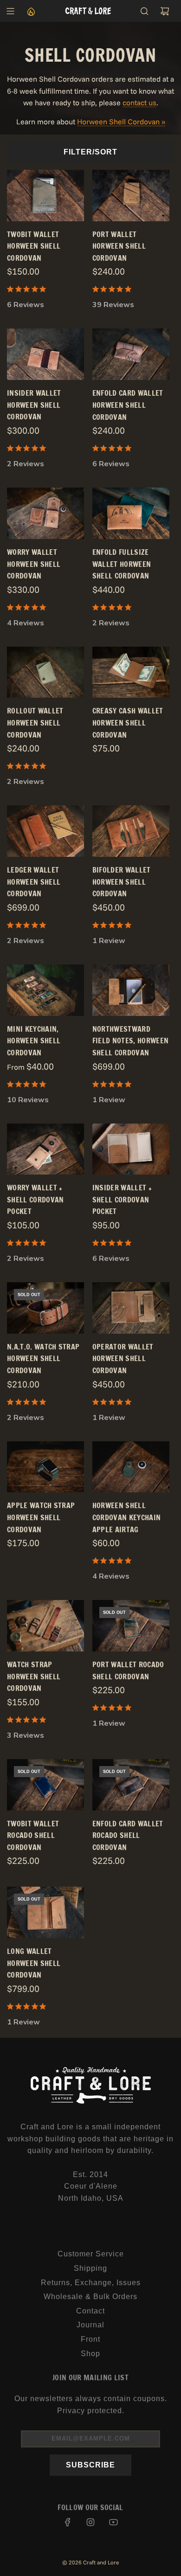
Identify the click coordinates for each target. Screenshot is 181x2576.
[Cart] (165, 11)
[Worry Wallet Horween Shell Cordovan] (45, 513)
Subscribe (90, 2465)
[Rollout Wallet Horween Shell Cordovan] (45, 672)
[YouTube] (113, 2522)
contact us (139, 103)
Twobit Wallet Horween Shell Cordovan (34, 246)
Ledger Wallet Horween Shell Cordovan (34, 882)
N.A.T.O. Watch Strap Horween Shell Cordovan (43, 1359)
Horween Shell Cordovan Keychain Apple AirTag (126, 1517)
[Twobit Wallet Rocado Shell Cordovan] (45, 1785)
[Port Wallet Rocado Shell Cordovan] (131, 1626)
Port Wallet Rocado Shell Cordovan (128, 1670)
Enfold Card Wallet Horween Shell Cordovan (128, 405)
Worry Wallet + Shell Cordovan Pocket (35, 1199)
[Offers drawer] (31, 11)
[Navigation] (10, 11)
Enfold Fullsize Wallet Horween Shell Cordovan (122, 564)
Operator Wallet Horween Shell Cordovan (123, 1359)
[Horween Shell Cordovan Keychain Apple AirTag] (131, 1467)
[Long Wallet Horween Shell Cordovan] (45, 1912)
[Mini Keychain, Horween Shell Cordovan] (45, 990)
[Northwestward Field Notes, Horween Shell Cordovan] (131, 990)
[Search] (144, 11)
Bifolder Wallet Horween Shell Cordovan (122, 882)
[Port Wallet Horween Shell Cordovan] (131, 196)
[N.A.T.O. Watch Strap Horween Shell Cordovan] (45, 1308)
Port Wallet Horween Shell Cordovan (119, 246)
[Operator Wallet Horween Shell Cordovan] (131, 1308)
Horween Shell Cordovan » (121, 122)
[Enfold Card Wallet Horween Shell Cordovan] (131, 354)
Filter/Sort (90, 152)
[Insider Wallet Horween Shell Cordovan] (45, 354)
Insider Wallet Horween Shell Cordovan (34, 405)
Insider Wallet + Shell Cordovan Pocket (122, 1199)
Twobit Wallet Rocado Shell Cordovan (33, 1835)
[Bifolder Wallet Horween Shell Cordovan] (131, 831)
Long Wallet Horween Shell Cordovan (34, 1963)
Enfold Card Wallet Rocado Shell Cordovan (128, 1835)
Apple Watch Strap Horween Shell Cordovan (41, 1517)
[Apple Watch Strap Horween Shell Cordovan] (45, 1467)
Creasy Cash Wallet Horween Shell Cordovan (128, 723)
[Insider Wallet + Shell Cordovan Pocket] (131, 1149)
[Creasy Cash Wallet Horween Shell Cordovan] (131, 672)
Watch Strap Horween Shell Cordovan (34, 1676)
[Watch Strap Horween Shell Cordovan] (45, 1626)
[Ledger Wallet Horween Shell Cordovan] (45, 831)
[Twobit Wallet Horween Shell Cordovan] (45, 196)
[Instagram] (90, 2522)
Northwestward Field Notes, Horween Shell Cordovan (130, 1041)
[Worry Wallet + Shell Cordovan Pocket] (45, 1149)
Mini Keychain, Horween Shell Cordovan (34, 1041)
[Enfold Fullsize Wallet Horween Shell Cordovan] (131, 513)
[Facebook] (68, 2522)
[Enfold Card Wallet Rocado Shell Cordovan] (131, 1785)
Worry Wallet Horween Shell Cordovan (34, 564)
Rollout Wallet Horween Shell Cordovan (35, 723)
